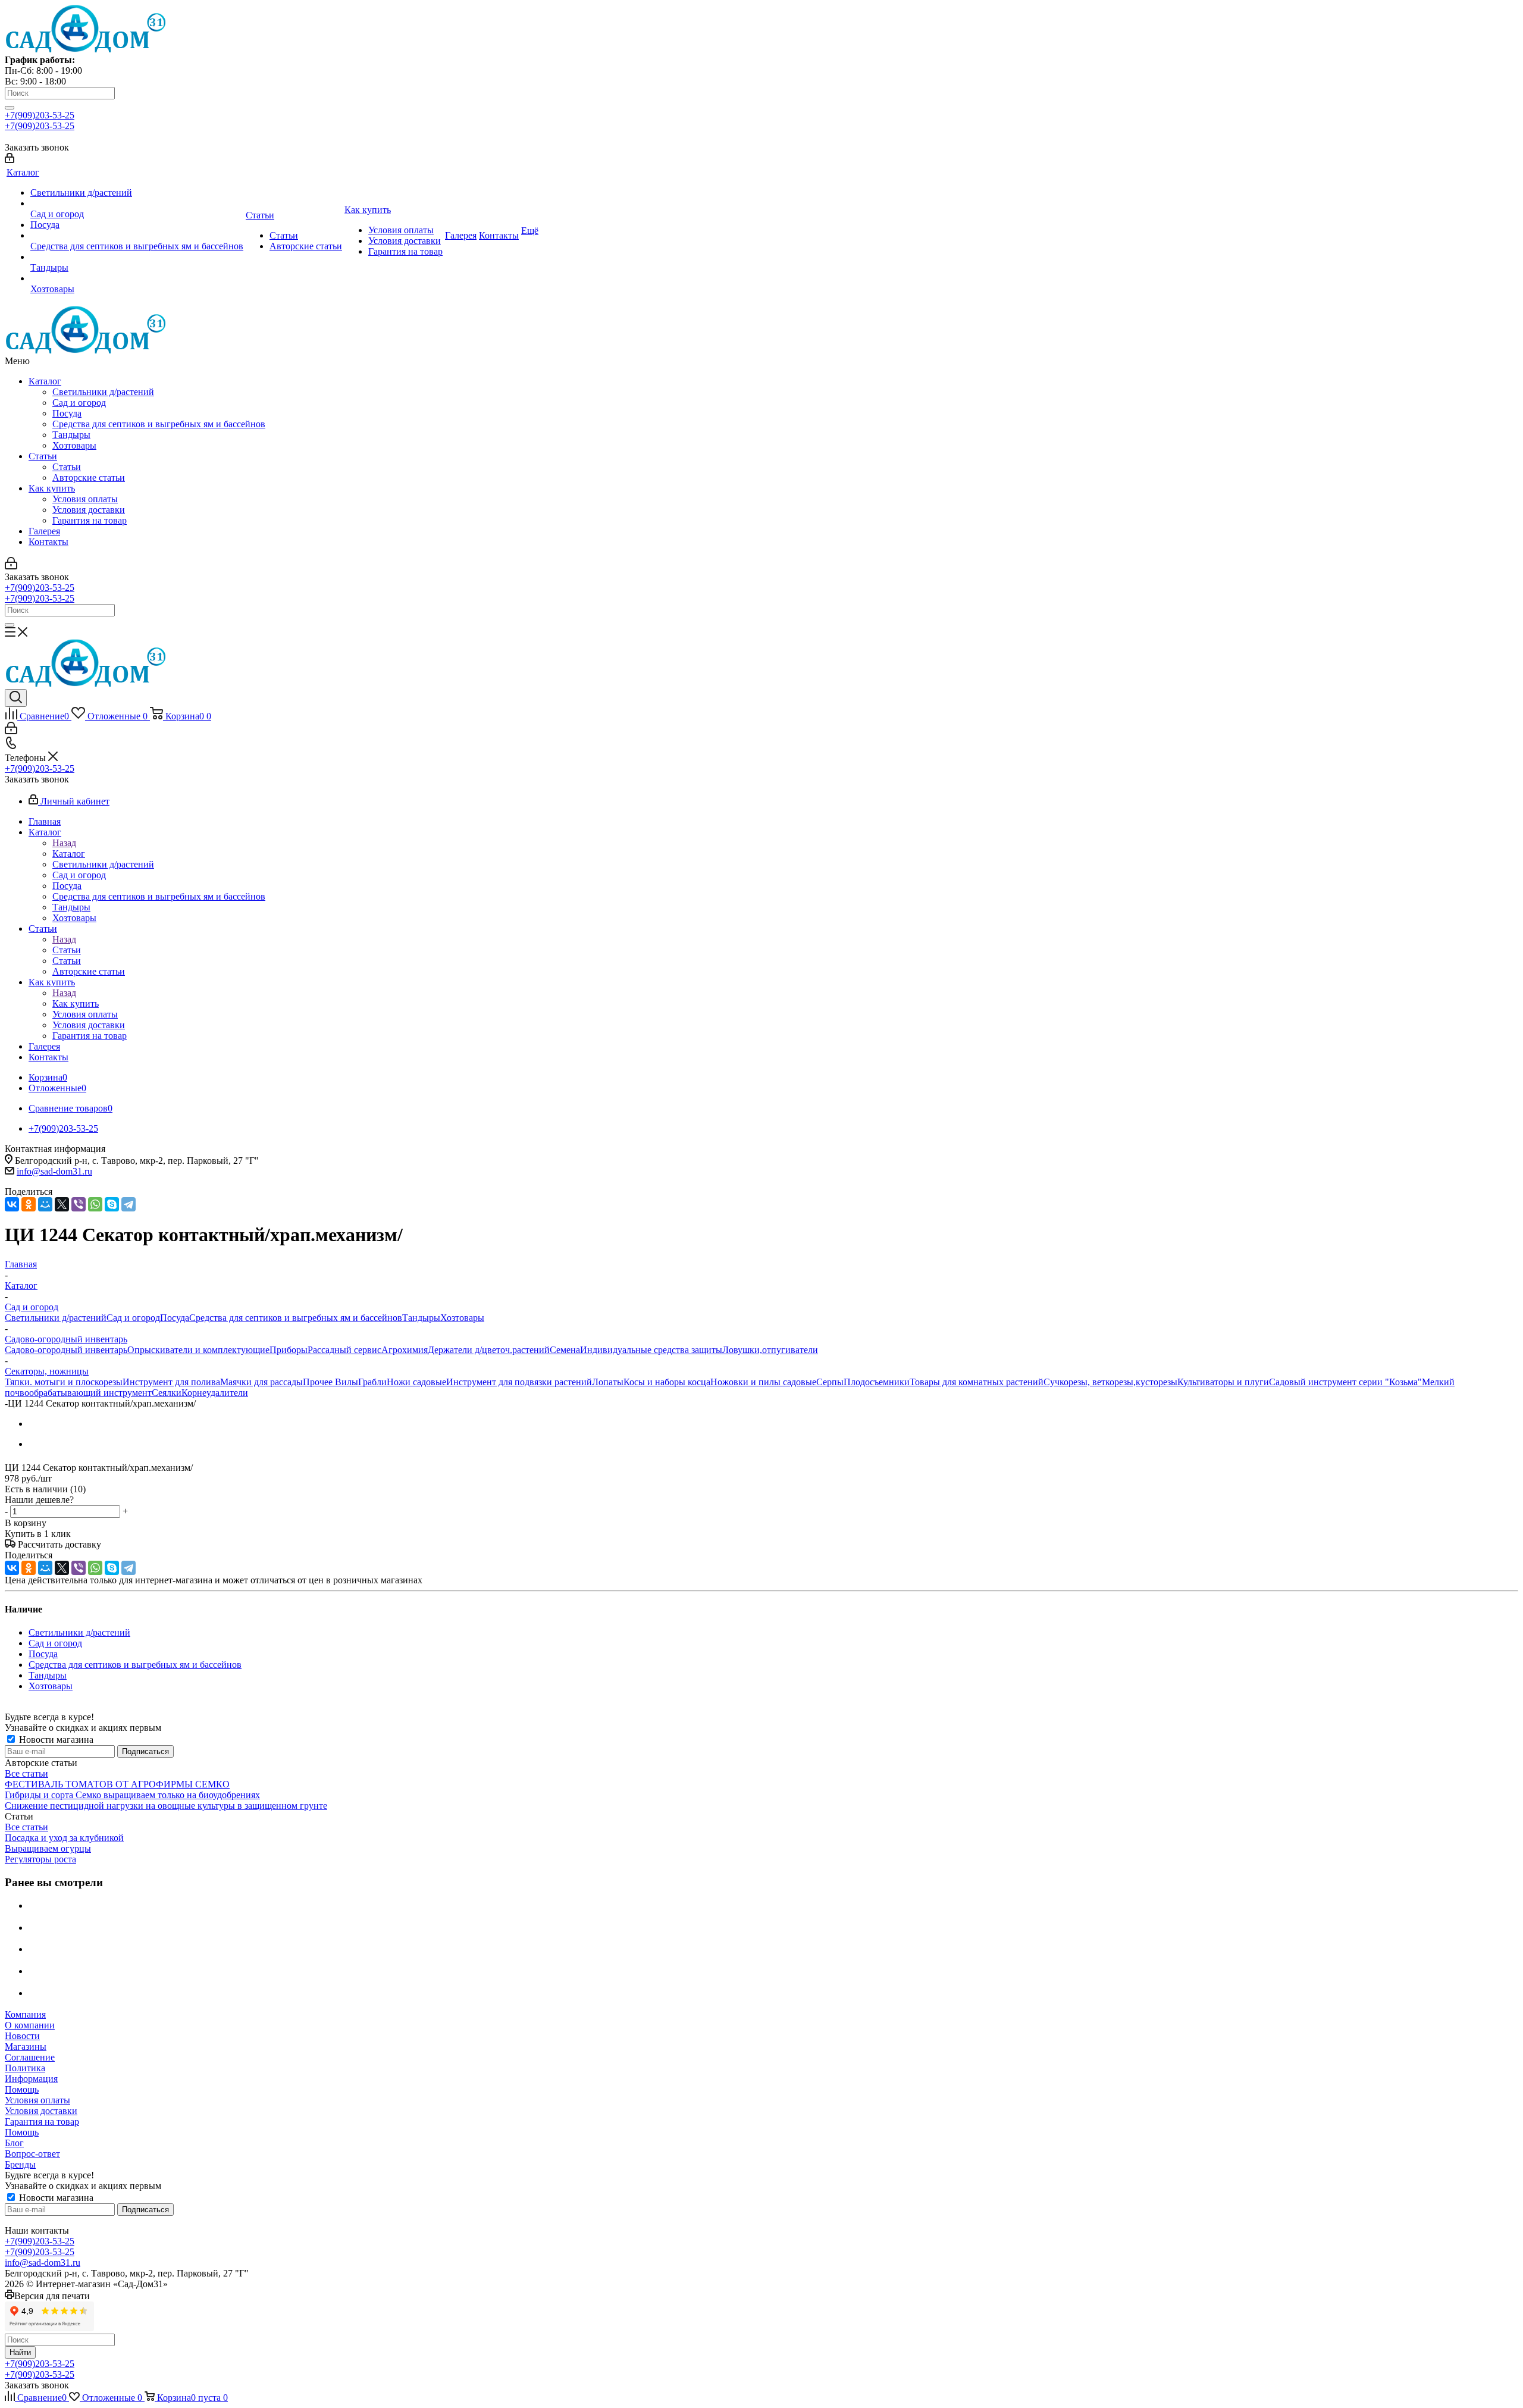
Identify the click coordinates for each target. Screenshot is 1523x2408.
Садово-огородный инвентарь (66, 1350)
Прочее (319, 1382)
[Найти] (10, 108)
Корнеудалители (215, 1393)
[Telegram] (129, 1204)
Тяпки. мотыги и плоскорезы (64, 1382)
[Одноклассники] (29, 1204)
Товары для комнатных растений (977, 1382)
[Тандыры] (137, 257)
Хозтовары (74, 445)
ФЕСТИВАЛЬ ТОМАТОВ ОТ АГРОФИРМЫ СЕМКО (117, 1784)
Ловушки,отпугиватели (770, 1350)
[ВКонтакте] (12, 1204)
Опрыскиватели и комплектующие (198, 1350)
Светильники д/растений (103, 392)
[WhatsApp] (95, 1204)
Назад (64, 843)
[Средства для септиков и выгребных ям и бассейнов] (137, 236)
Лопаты (608, 1382)
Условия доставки (89, 510)
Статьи (43, 456)
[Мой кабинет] (10, 160)
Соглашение (30, 2057)
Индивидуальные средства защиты (651, 1350)
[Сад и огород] (137, 203)
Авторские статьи (89, 477)
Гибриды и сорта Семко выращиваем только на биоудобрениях (132, 1795)
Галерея (44, 531)
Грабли (372, 1382)
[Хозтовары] (137, 278)
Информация (31, 2079)
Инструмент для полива (171, 1382)
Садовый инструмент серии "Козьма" (1345, 1382)
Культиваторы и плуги (1223, 1382)
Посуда (67, 413)
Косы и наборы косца (667, 1382)
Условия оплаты (85, 499)
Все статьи (26, 1773)
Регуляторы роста (40, 1859)
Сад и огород (79, 403)
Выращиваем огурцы (48, 1848)
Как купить (52, 488)
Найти (20, 2352)
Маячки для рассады (261, 1382)
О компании (30, 2025)
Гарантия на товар (90, 520)
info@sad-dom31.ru (54, 1171)
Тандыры (71, 435)
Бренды (20, 2164)
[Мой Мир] (45, 1204)
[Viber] (79, 1204)
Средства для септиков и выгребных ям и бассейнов (159, 424)
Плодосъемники (877, 1382)
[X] (62, 1204)
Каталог (45, 381)
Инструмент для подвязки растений (519, 1382)
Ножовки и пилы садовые (763, 1382)
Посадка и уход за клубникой (64, 1838)
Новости (22, 2036)
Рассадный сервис (344, 1350)
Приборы (289, 1350)
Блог (14, 2143)
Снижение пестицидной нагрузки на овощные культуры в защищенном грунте (166, 1806)
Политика (25, 2068)
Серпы (830, 1382)
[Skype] (112, 1204)
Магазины (26, 2047)
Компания (25, 2014)
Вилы (347, 1382)
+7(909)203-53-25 (40, 115)
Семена (565, 1350)
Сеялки (167, 1393)
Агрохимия (405, 1350)
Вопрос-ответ (32, 2154)
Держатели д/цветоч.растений (489, 1350)
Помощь (22, 2089)
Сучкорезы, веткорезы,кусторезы (1110, 1382)
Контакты (48, 542)
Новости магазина (55, 1740)
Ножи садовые (416, 1382)
